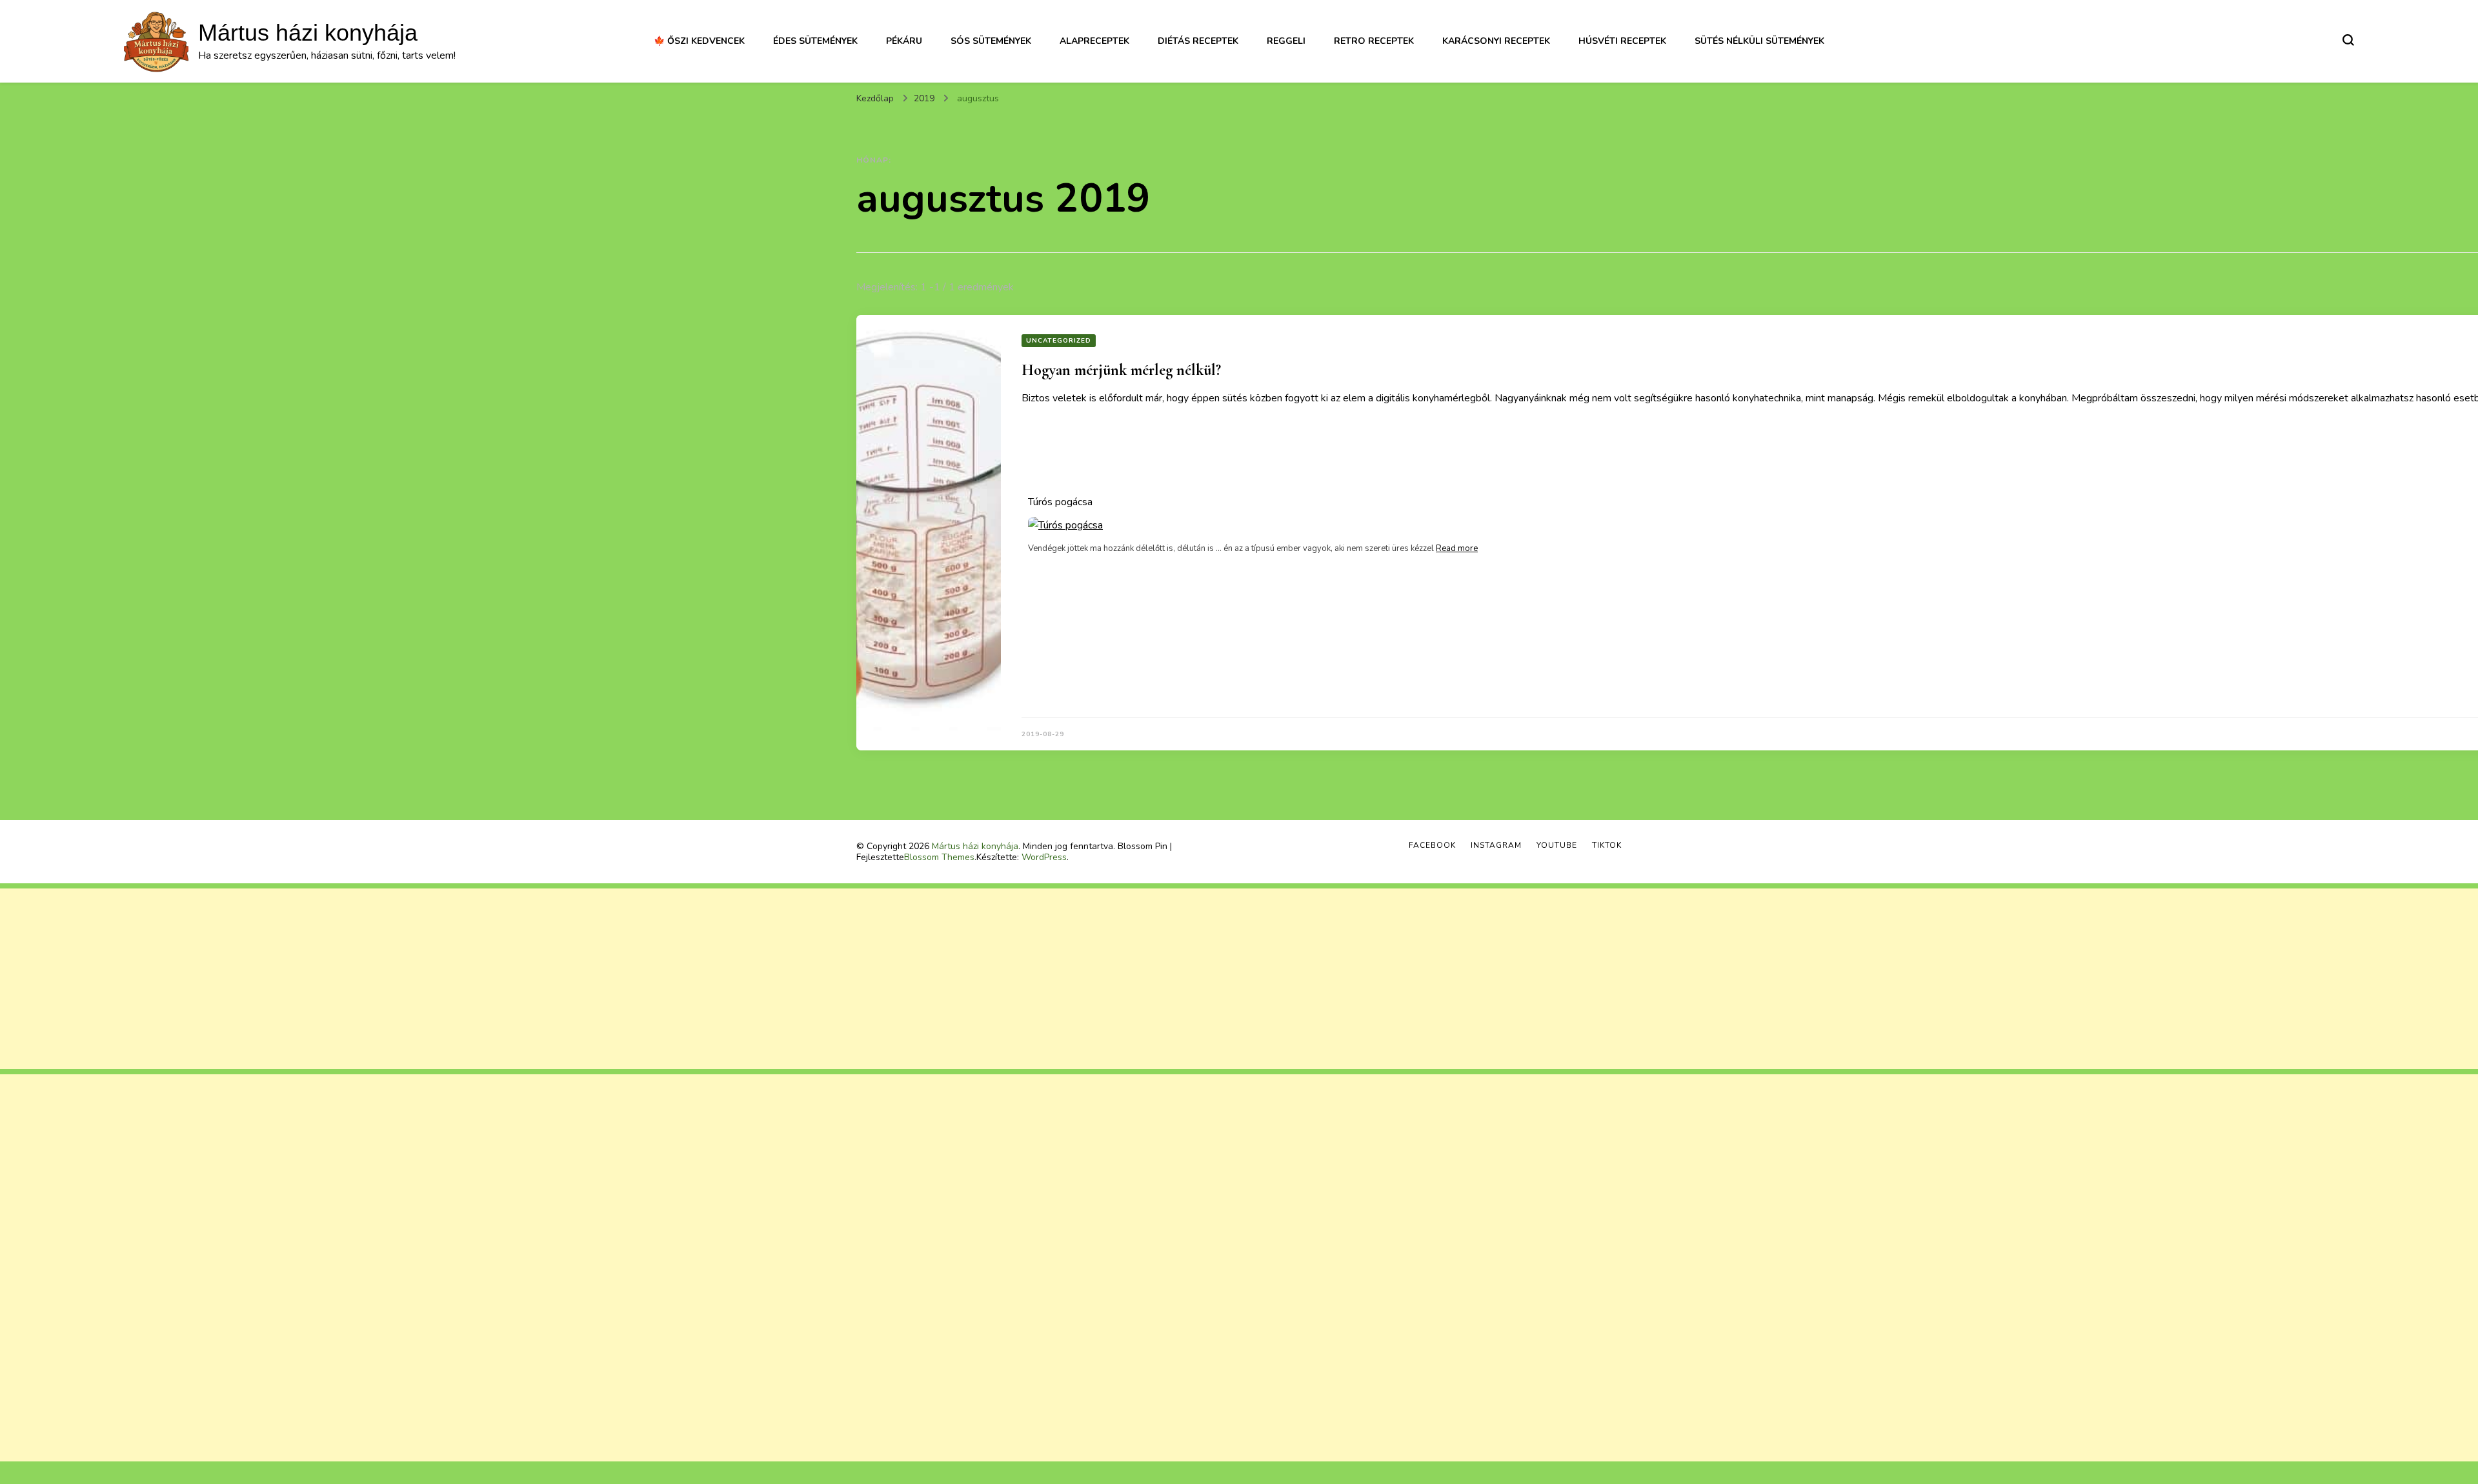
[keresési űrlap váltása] (2348, 40)
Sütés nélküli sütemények (1759, 41)
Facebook (1432, 845)
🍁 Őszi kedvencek (699, 41)
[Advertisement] (387, 979)
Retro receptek (1374, 41)
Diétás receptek (1198, 41)
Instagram (1496, 845)
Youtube (1557, 845)
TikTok (1607, 845)
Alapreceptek (1094, 41)
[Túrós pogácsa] (1253, 525)
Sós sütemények (991, 41)
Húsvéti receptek (1622, 41)
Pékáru (904, 41)
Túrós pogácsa (1060, 502)
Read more (1457, 548)
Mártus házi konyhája (308, 33)
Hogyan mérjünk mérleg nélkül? (1121, 370)
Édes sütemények (815, 41)
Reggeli (1286, 41)
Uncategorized (1059, 341)
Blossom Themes (939, 857)
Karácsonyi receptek (1496, 41)
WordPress (1044, 857)
